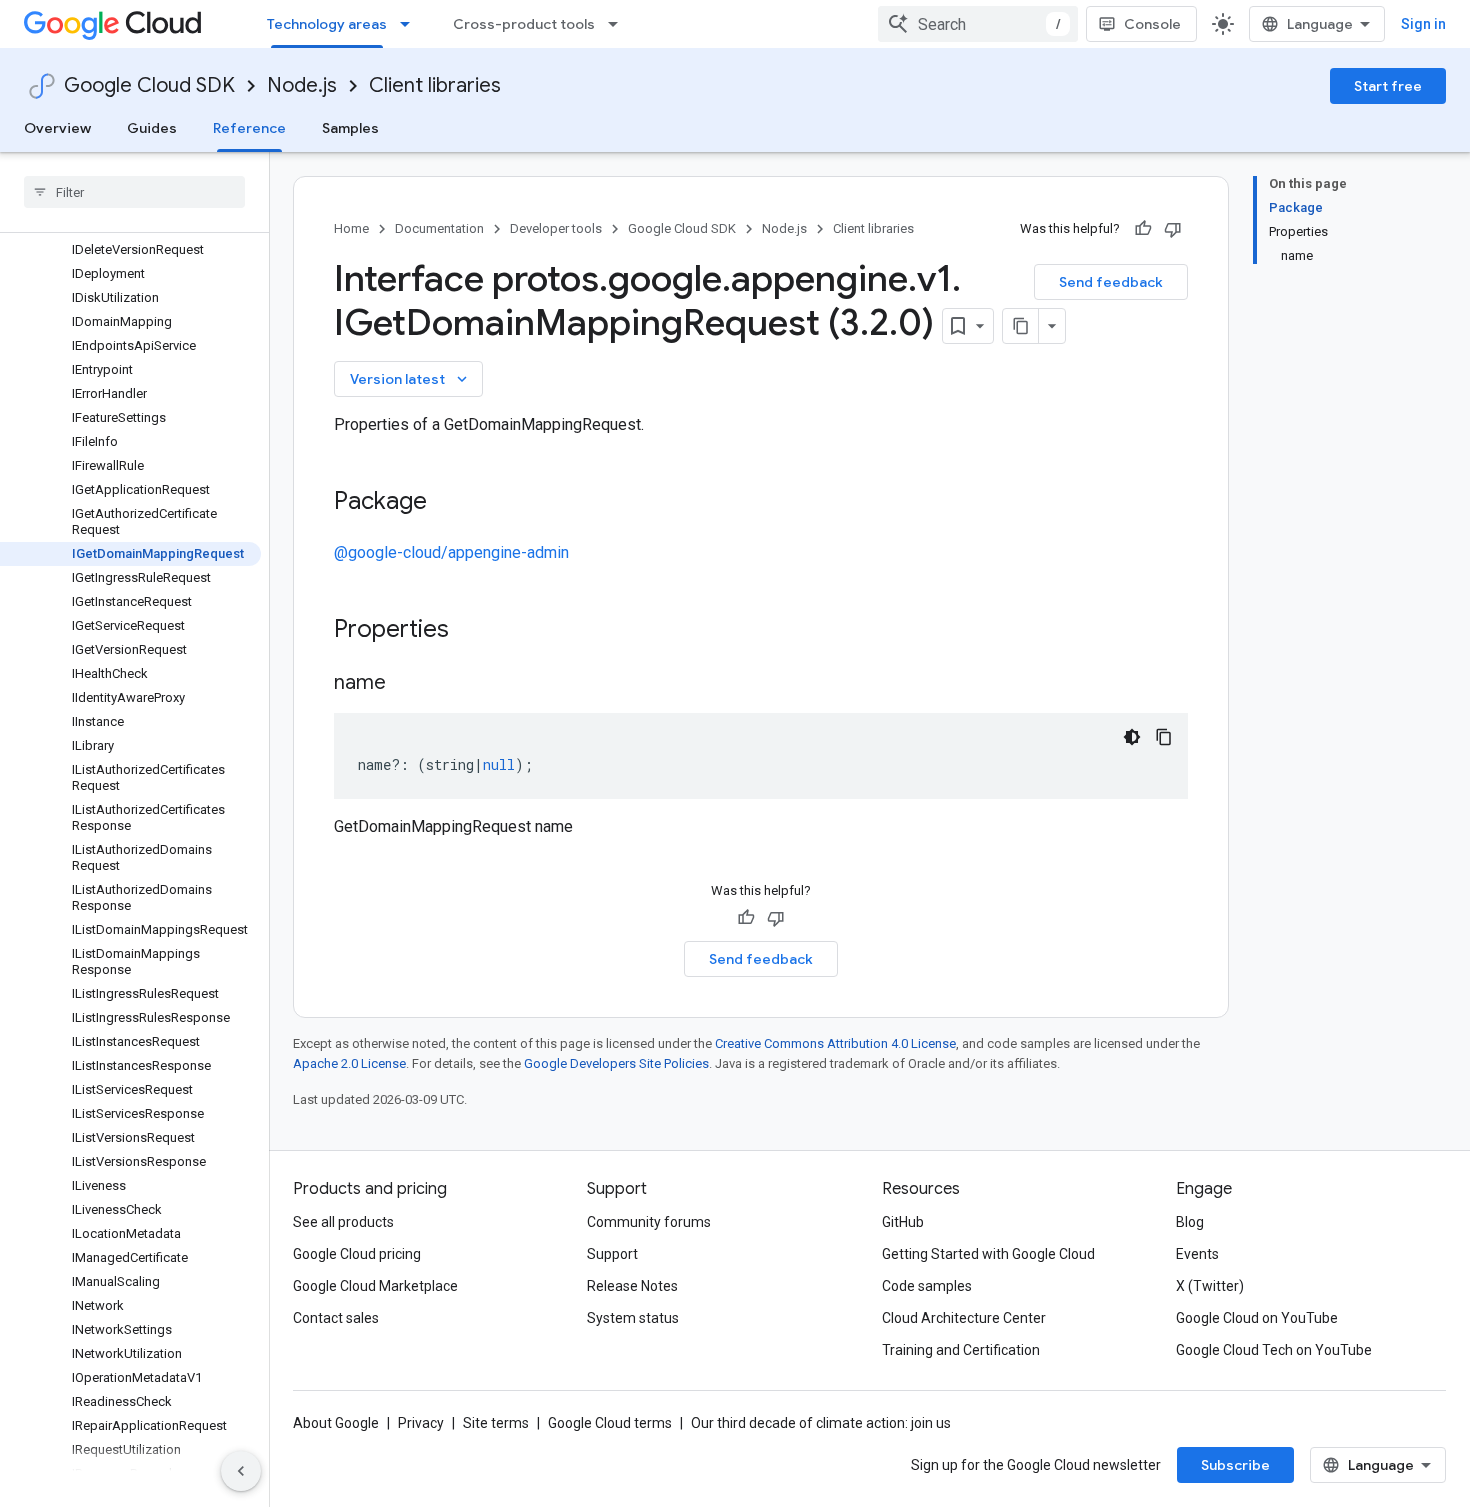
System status (633, 1318)
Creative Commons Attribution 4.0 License (835, 1043)
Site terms (496, 1423)
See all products (343, 1222)
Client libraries (435, 85)
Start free (1388, 86)
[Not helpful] (1173, 229)
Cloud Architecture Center (964, 1318)
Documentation (439, 228)
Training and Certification (961, 1350)
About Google (336, 1423)
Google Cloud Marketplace (375, 1286)
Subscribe (1235, 1465)
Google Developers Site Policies (616, 1063)
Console (1152, 24)
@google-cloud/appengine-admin (451, 552)
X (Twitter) (1210, 1286)
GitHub (903, 1222)
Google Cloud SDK (149, 85)
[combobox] (978, 24)
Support (612, 1254)
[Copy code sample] (1164, 737)
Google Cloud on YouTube (1257, 1318)
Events (1197, 1254)
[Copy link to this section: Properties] (475, 631)
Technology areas (327, 24)
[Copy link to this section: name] (406, 684)
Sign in (1423, 24)
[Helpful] (1143, 229)
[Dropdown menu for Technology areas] (411, 24)
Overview (57, 128)
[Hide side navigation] (241, 1471)
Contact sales (336, 1318)
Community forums (649, 1222)
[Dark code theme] (1132, 737)
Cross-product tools (524, 24)
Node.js (302, 85)
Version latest (410, 379)
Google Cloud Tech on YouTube (1274, 1350)
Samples (350, 128)
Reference (249, 128)
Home (351, 228)
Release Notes (632, 1286)
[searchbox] (134, 192)
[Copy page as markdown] (1021, 326)
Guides (152, 128)
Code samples (927, 1286)
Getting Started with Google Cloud (988, 1254)
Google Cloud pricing (357, 1254)
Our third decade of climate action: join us (821, 1423)
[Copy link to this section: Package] (447, 503)
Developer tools (556, 228)
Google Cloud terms (610, 1423)
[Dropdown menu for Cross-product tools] (619, 24)
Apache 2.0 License (349, 1063)
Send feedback (1111, 282)
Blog (1190, 1222)
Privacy (421, 1423)
